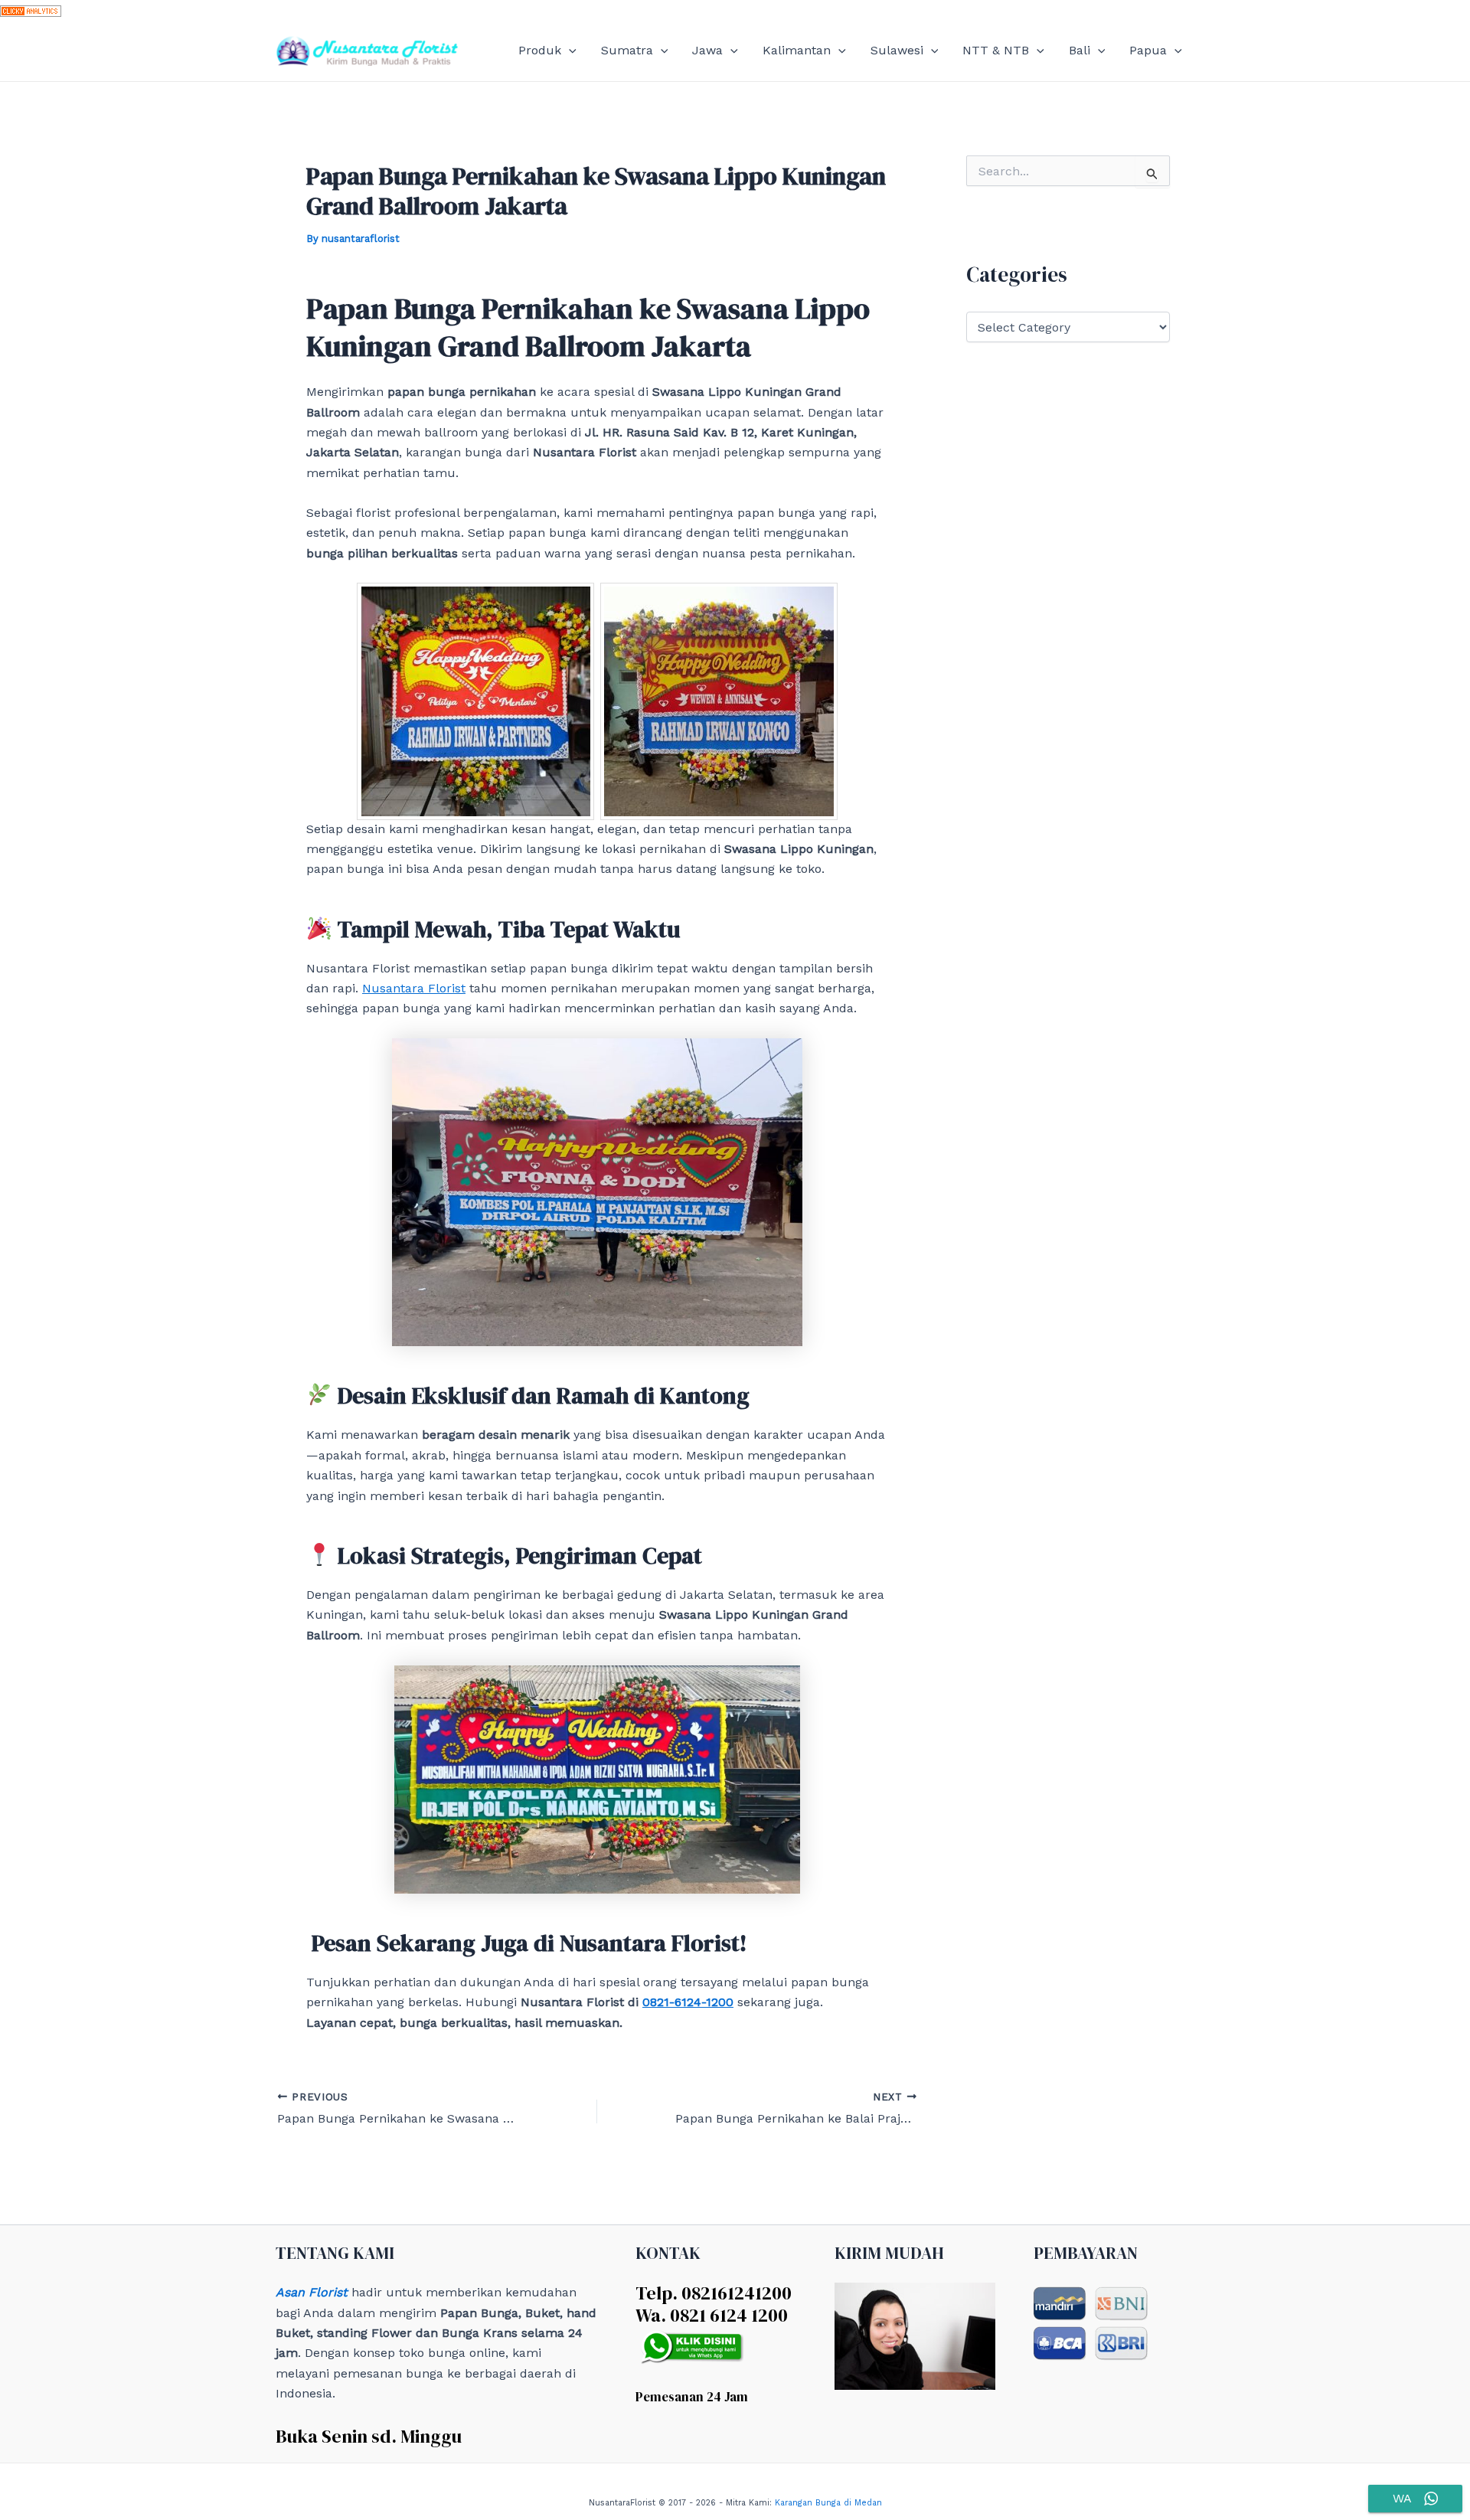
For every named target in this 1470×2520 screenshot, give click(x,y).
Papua (1148, 50)
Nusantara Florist (414, 988)
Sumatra (627, 50)
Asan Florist (312, 2292)
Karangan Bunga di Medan (828, 2503)
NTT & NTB (996, 50)
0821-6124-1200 (688, 2002)
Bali (1080, 50)
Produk (540, 50)
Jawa (707, 50)
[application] (569, 51)
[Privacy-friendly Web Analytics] (31, 10)
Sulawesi (897, 50)
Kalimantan (797, 50)
